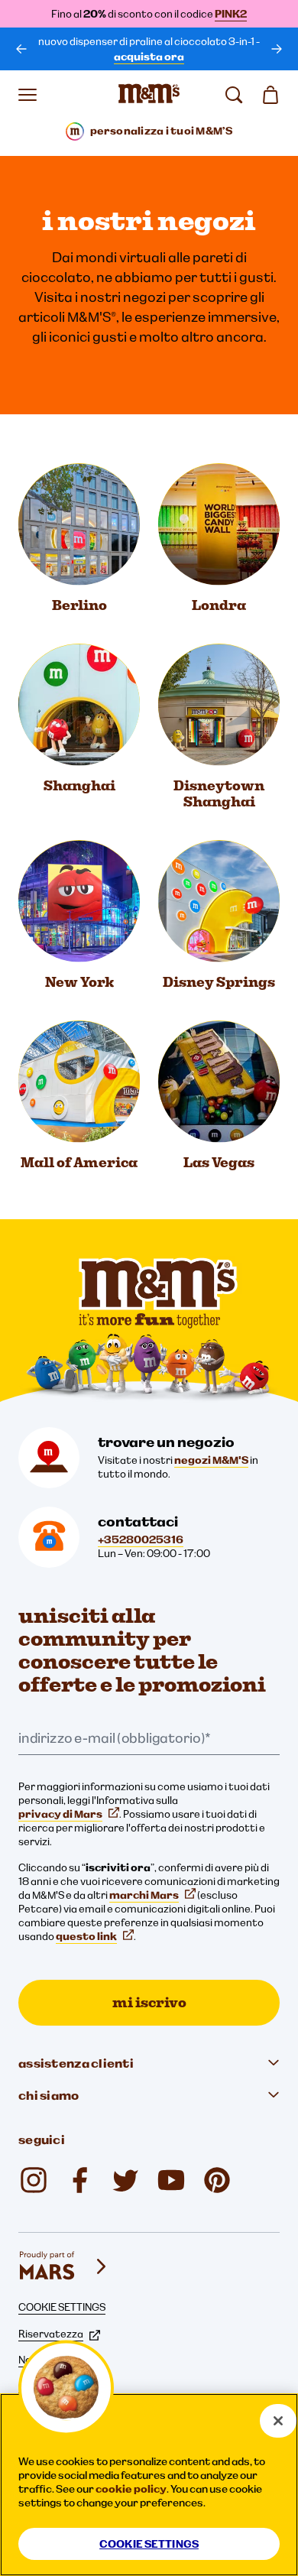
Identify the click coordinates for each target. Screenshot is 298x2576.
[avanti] (277, 49)
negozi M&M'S (211, 1460)
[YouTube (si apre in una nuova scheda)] (171, 2180)
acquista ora (149, 57)
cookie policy (131, 2489)
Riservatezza (51, 2334)
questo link (86, 1936)
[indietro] (21, 49)
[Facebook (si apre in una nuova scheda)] (79, 2180)
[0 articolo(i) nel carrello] (270, 95)
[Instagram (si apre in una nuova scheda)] (34, 2180)
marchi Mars (144, 1895)
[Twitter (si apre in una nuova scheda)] (125, 2180)
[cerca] (234, 95)
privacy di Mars (60, 1814)
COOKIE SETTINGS (62, 2307)
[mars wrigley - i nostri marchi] (64, 2266)
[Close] (278, 2421)
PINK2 (231, 14)
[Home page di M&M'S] (149, 95)
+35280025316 (141, 1539)
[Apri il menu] (28, 95)
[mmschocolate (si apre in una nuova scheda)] (217, 2180)
